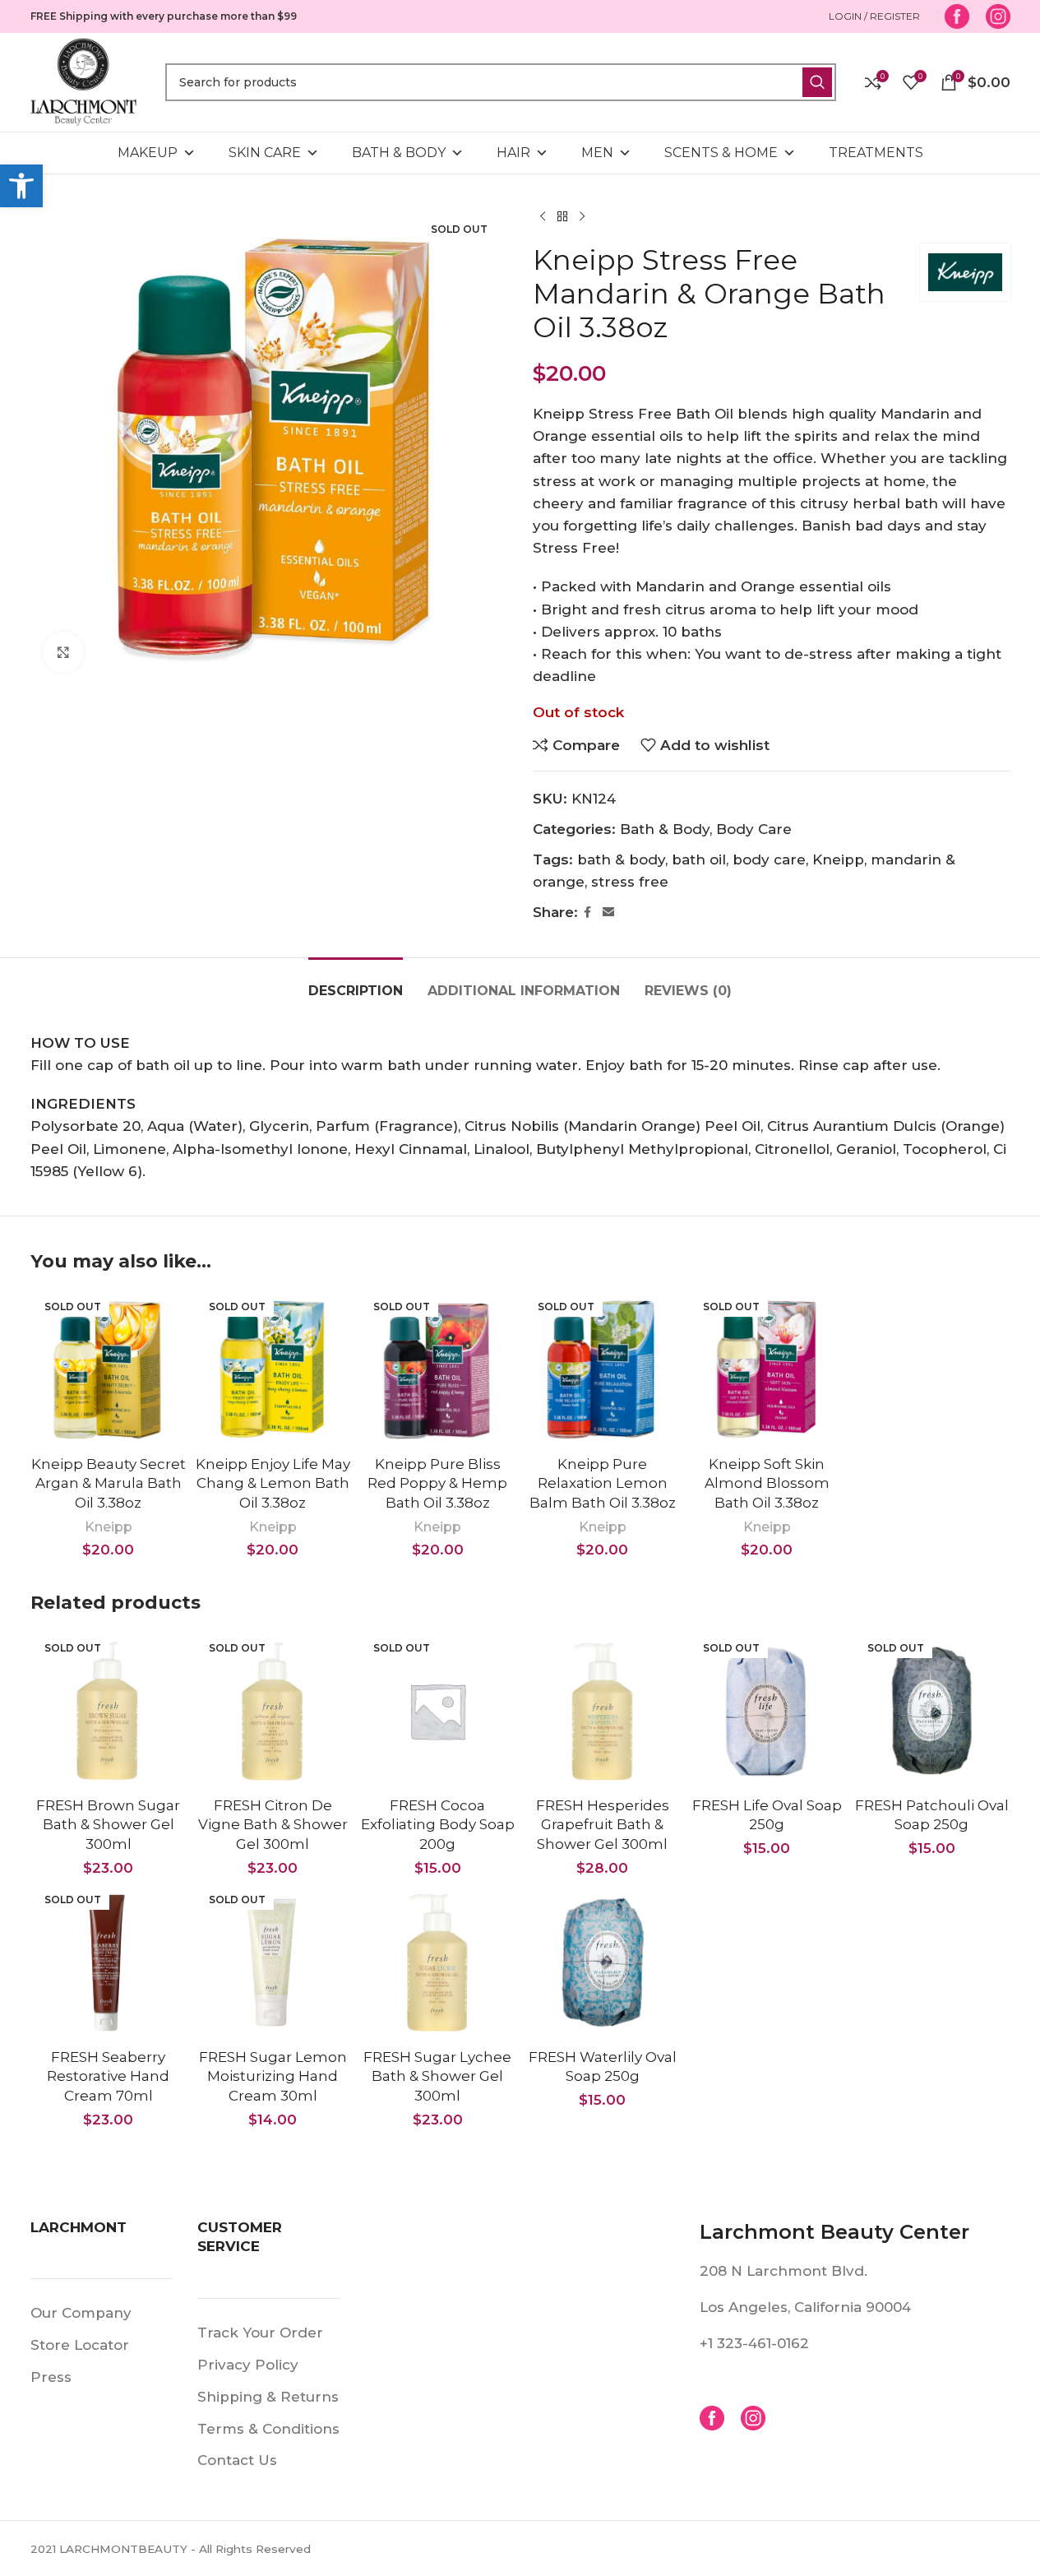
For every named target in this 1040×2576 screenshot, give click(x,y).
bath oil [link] (699, 859)
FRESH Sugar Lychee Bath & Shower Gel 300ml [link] (437, 2077)
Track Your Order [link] (260, 2333)
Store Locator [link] (80, 2345)
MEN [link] (597, 153)
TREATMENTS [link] (876, 153)
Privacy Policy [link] (248, 2365)
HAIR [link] (513, 153)
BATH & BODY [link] (399, 153)
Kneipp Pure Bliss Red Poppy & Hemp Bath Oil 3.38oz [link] (437, 1484)
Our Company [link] (81, 2313)
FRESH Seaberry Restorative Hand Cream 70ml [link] (108, 2077)
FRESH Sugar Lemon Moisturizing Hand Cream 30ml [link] (273, 2077)
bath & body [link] (621, 859)
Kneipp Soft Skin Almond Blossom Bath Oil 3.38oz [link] (767, 1484)
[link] (21, 186)
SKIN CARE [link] (265, 153)
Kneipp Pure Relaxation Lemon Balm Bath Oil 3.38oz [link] (603, 1484)
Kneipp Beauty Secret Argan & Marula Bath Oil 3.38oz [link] (109, 1484)
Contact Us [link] (237, 2460)
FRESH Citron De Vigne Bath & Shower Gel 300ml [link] (273, 1825)
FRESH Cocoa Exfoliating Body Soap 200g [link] (438, 1825)
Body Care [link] (754, 829)
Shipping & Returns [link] (268, 2397)
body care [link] (769, 859)
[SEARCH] (817, 82)
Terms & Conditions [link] (268, 2429)
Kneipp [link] (838, 859)
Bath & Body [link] (665, 829)
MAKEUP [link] (148, 153)
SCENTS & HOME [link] (721, 153)
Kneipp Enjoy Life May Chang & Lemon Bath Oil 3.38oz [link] (273, 1484)
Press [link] (51, 2377)
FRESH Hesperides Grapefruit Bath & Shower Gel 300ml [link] (603, 1825)
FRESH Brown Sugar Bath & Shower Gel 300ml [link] (108, 1825)
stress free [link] (630, 882)
